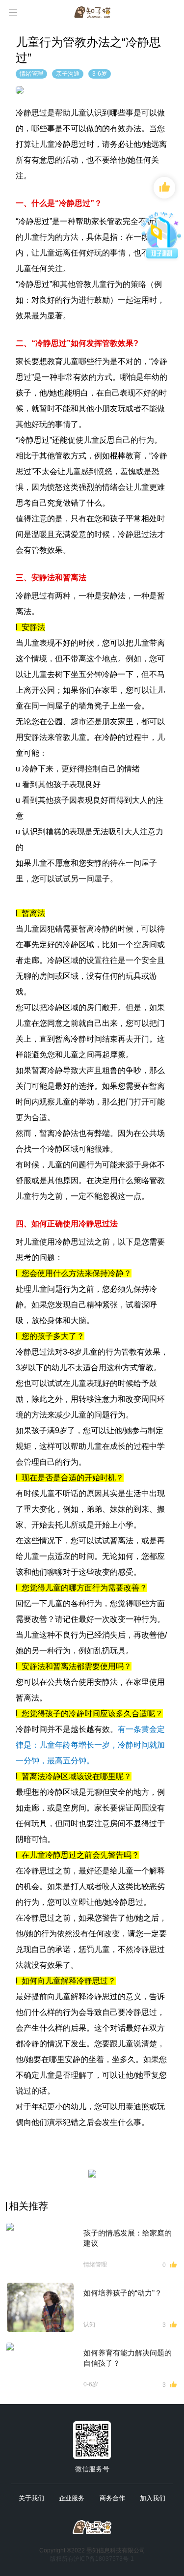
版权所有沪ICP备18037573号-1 (92, 2559)
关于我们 (31, 2498)
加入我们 (153, 2498)
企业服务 (72, 2498)
